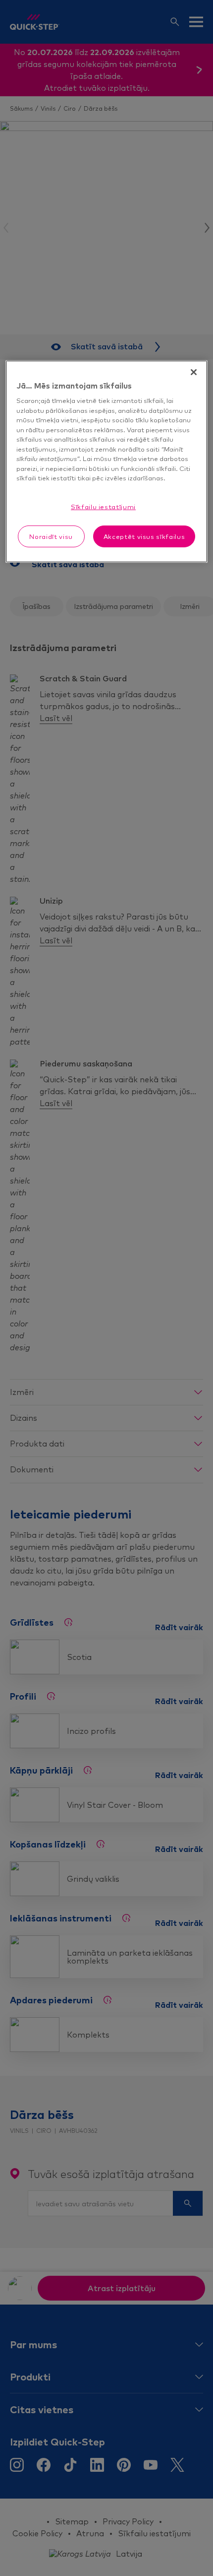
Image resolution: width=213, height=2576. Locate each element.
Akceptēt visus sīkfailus (144, 536)
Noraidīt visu (51, 536)
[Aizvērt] (194, 372)
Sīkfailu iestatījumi (103, 507)
